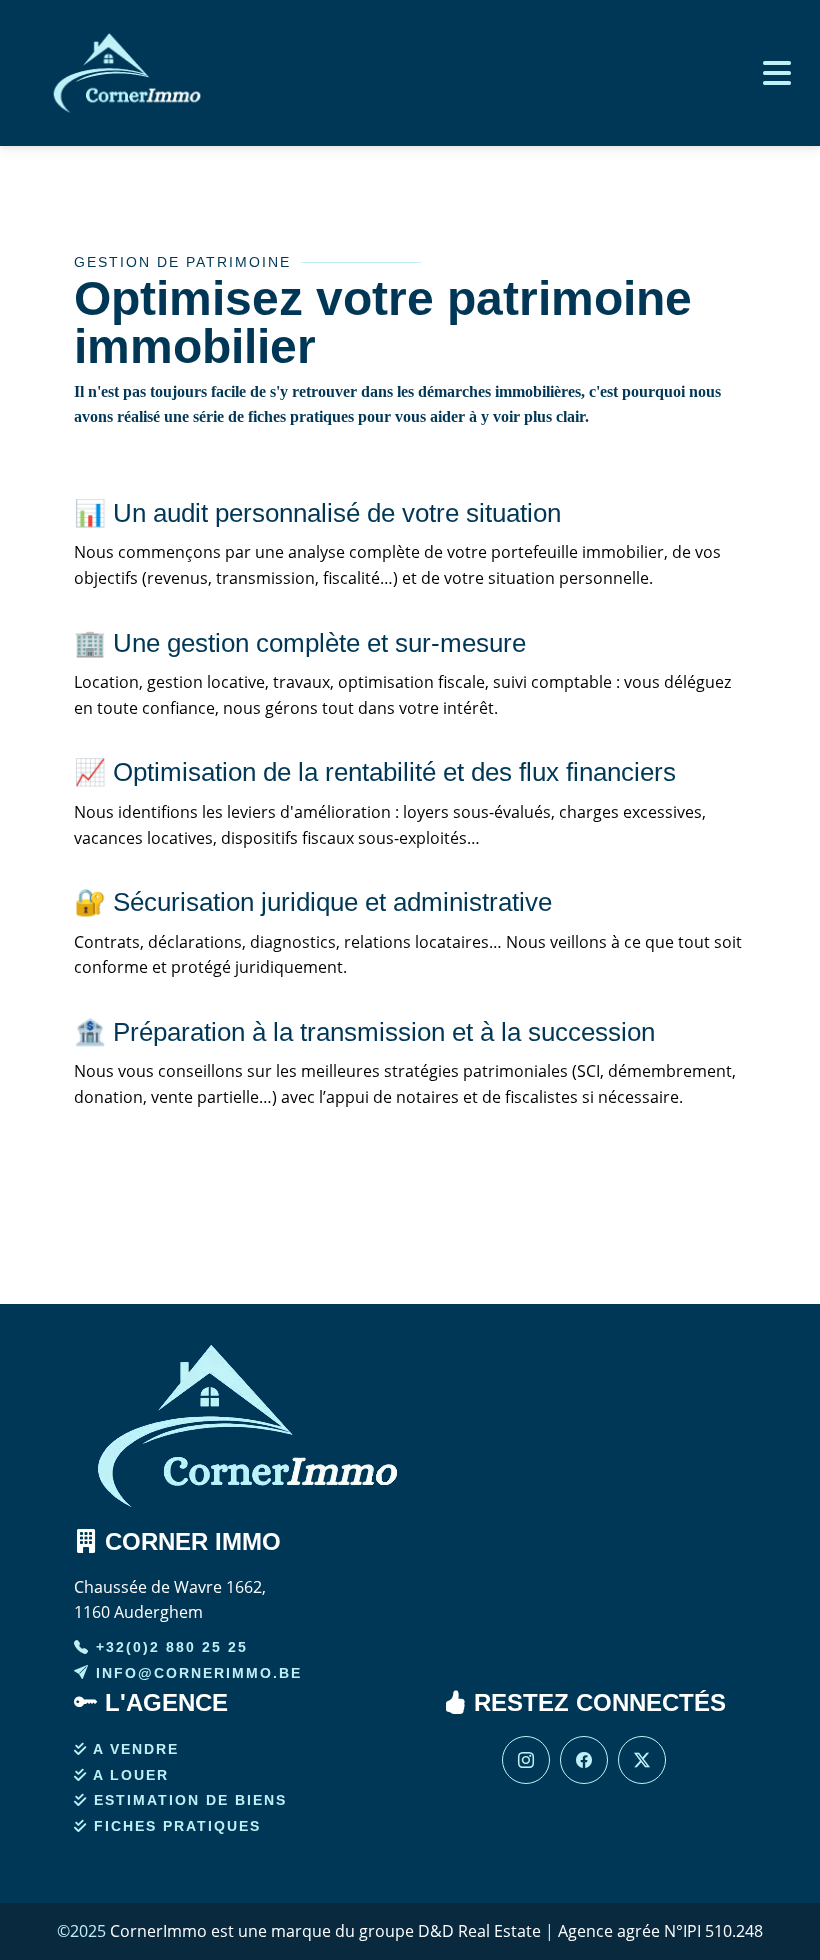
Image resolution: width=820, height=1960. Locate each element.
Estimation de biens (187, 1800)
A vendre (133, 1749)
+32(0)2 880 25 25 (169, 1647)
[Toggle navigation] (772, 73)
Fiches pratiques (174, 1826)
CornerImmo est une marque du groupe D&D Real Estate (325, 1931)
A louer (128, 1775)
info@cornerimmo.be (196, 1673)
